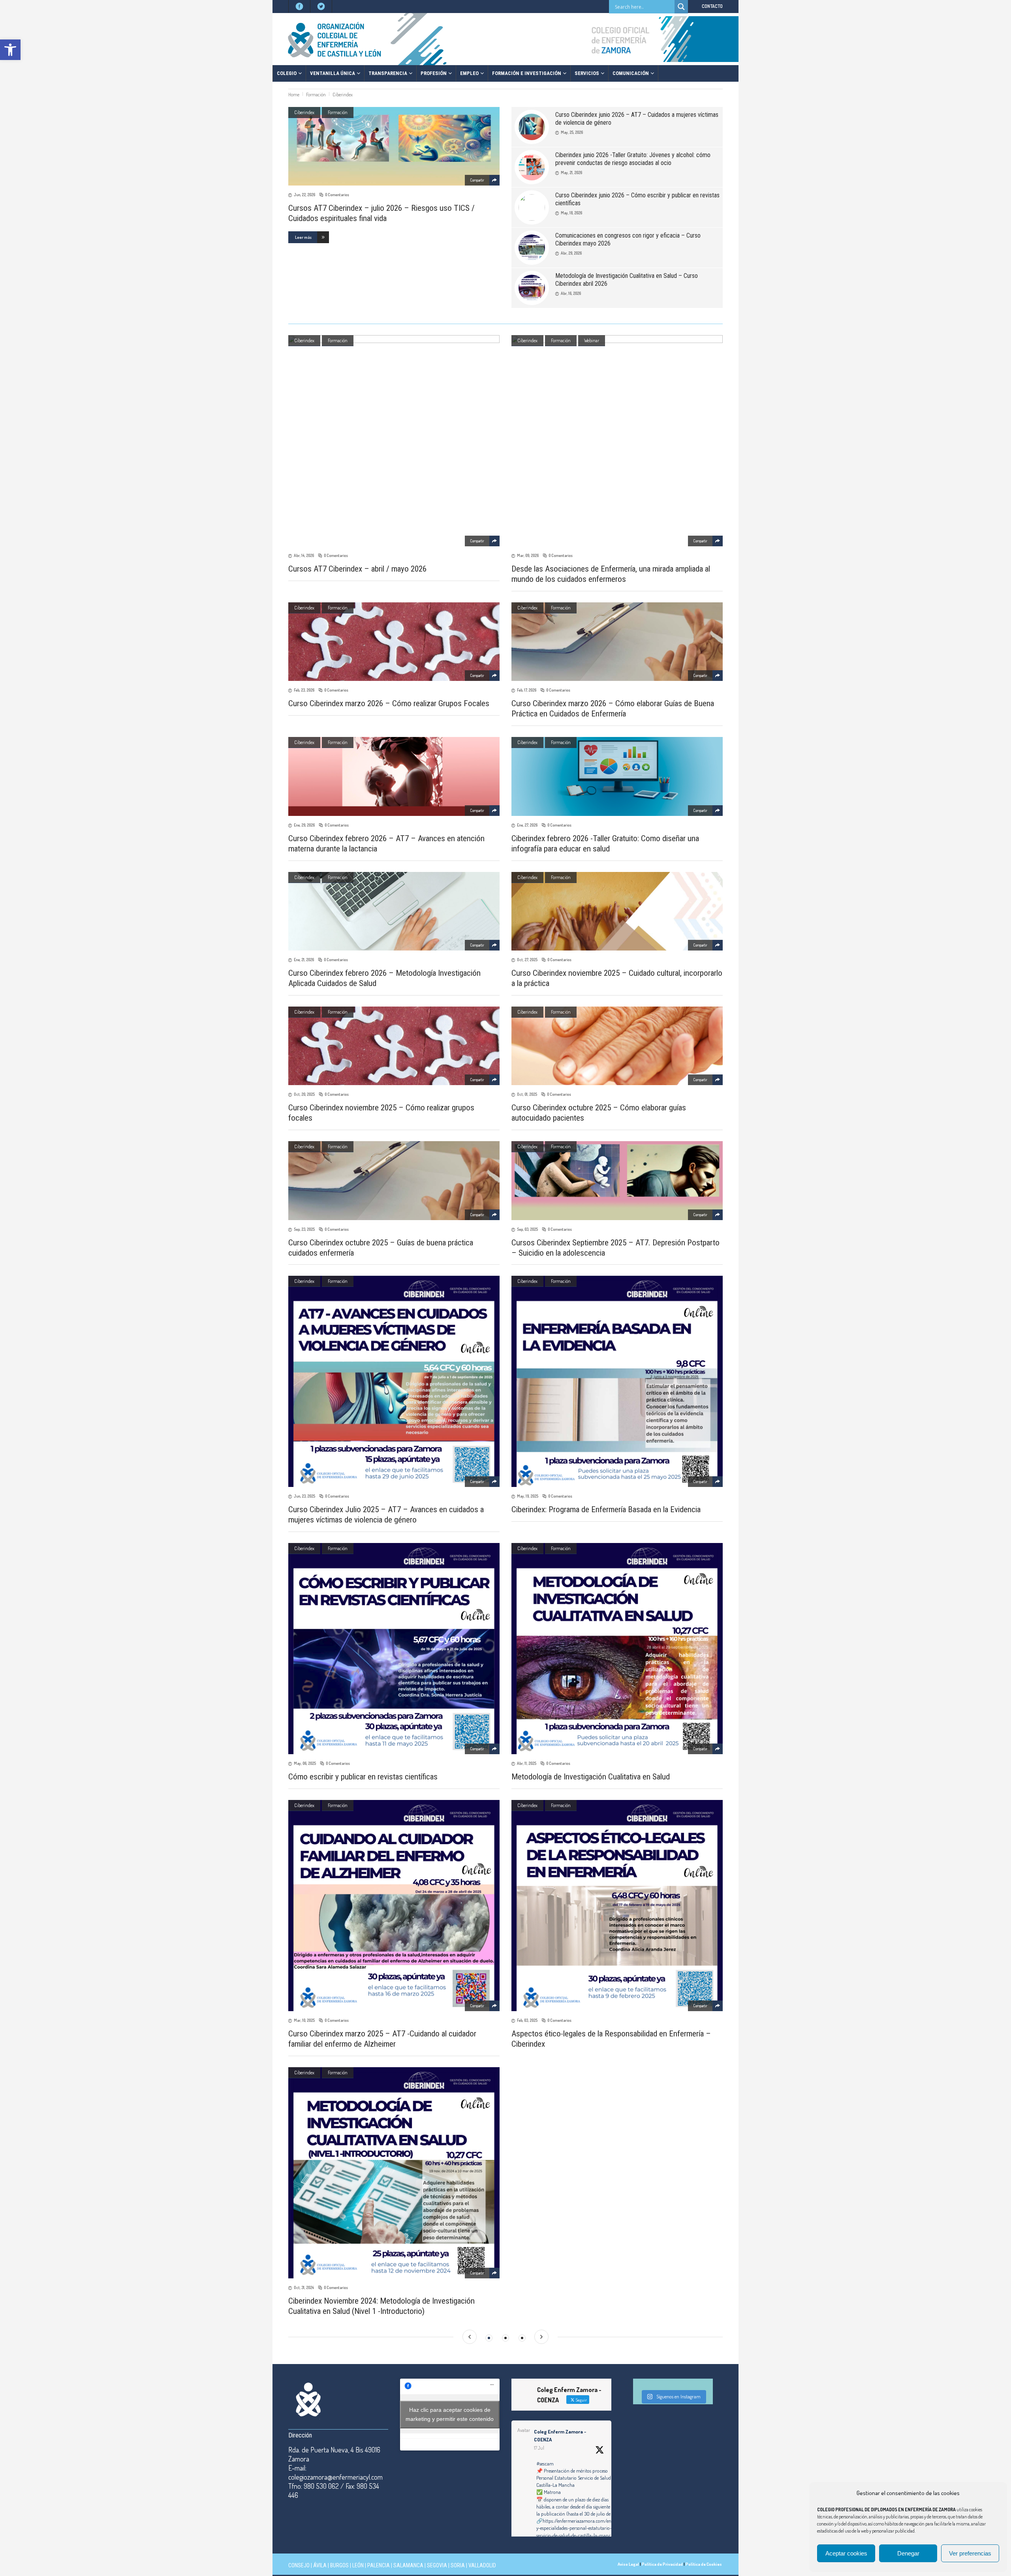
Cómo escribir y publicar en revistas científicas (363, 1777)
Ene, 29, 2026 (304, 825)
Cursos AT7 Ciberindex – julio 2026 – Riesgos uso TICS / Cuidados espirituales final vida (381, 213)
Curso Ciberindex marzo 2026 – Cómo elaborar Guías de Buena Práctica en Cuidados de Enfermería (613, 709)
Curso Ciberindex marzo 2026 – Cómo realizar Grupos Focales (389, 703)
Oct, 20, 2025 (304, 1094)
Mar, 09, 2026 (528, 555)
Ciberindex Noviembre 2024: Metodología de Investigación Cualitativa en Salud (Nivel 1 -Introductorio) (381, 2306)
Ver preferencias (970, 2553)
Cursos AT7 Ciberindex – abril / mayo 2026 (357, 569)
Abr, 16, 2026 (571, 293)
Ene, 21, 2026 (304, 960)
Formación (316, 95)
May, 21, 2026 (571, 172)
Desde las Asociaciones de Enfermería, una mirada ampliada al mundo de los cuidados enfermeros (611, 574)
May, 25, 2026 (572, 132)
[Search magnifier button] (681, 7)
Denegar (908, 2553)
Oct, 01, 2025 (527, 1094)
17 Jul (539, 2448)
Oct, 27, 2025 (527, 960)
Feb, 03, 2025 (527, 2020)
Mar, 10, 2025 (304, 2020)
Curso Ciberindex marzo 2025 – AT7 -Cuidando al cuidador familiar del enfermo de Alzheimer (382, 2039)
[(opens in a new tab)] (617, 1649)
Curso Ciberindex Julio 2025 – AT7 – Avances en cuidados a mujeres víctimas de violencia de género (386, 1515)
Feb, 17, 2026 (527, 690)
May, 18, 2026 (571, 213)
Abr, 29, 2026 (571, 253)
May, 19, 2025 (528, 1496)
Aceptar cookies (846, 2553)
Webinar (592, 340)
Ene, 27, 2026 (527, 825)
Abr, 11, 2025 (527, 1763)
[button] (10, 50)
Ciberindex (304, 112)
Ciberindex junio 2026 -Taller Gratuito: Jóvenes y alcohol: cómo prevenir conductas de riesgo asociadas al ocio (633, 159)
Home (294, 95)
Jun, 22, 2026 (304, 195)
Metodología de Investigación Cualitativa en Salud (591, 1777)
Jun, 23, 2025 (304, 1496)
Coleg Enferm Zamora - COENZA (560, 2435)
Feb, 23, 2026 (304, 690)
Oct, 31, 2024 (304, 2287)
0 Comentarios (337, 195)
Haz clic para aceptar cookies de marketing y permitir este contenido (450, 2414)
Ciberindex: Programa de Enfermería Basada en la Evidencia (606, 1509)
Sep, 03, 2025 (527, 1229)
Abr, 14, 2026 (304, 555)
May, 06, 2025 (305, 1763)
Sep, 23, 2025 (304, 1229)
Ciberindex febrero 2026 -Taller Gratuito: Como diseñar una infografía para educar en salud (605, 844)
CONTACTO (712, 6)
